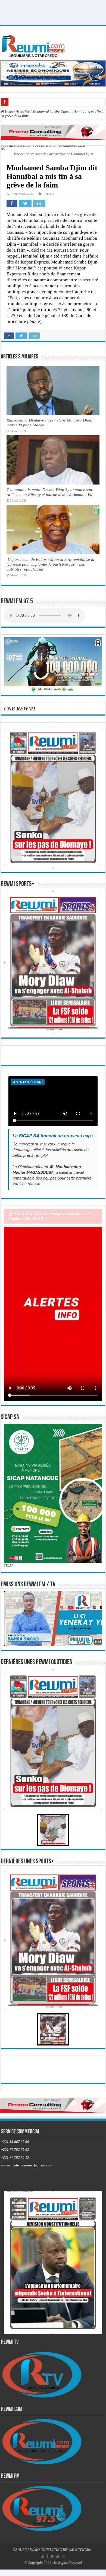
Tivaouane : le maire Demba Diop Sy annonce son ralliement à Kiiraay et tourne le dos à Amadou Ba (49, 492)
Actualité (23, 111)
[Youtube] (58, 2556)
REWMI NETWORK (77, 2550)
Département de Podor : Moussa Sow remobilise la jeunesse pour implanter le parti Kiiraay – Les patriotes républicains (50, 564)
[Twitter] (52, 2556)
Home (9, 111)
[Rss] (43, 2556)
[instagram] (63, 2556)
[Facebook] (47, 2556)
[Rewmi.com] (34, 45)
